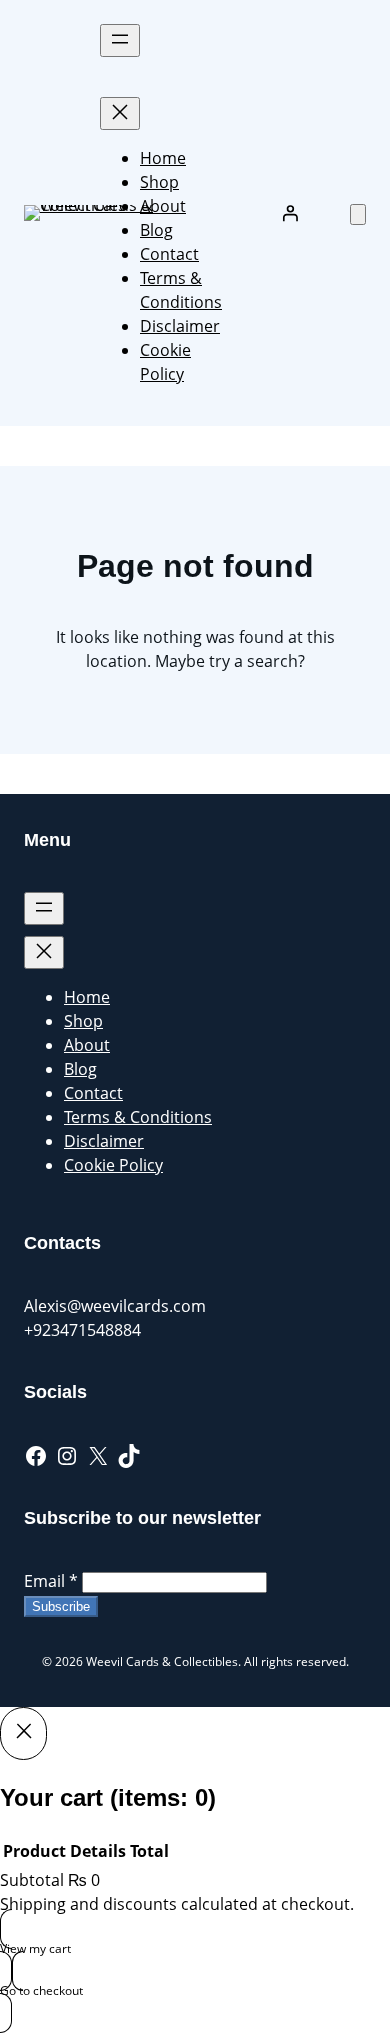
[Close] (23, 1733)
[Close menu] (120, 113)
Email (51, 1581)
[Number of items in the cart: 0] (358, 214)
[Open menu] (120, 40)
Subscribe (61, 1606)
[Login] (290, 213)
